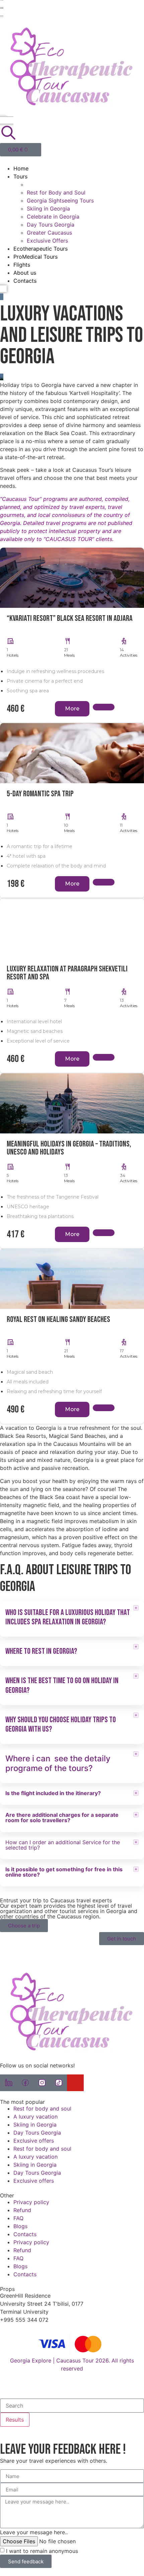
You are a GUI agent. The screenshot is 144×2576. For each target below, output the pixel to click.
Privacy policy (31, 2202)
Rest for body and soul (42, 2109)
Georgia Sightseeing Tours (60, 200)
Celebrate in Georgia (53, 217)
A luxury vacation (35, 2117)
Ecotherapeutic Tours (41, 249)
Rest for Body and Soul (56, 192)
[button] (72, 160)
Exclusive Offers (47, 241)
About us (25, 273)
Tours (20, 176)
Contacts (25, 281)
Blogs (20, 2226)
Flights (22, 265)
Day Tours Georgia (51, 225)
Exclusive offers (34, 2141)
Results (15, 2420)
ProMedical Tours (35, 257)
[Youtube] (75, 2083)
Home (21, 168)
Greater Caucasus (49, 233)
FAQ (18, 2218)
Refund (22, 2210)
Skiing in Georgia (48, 209)
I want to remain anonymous (42, 2551)
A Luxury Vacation (50, 184)
